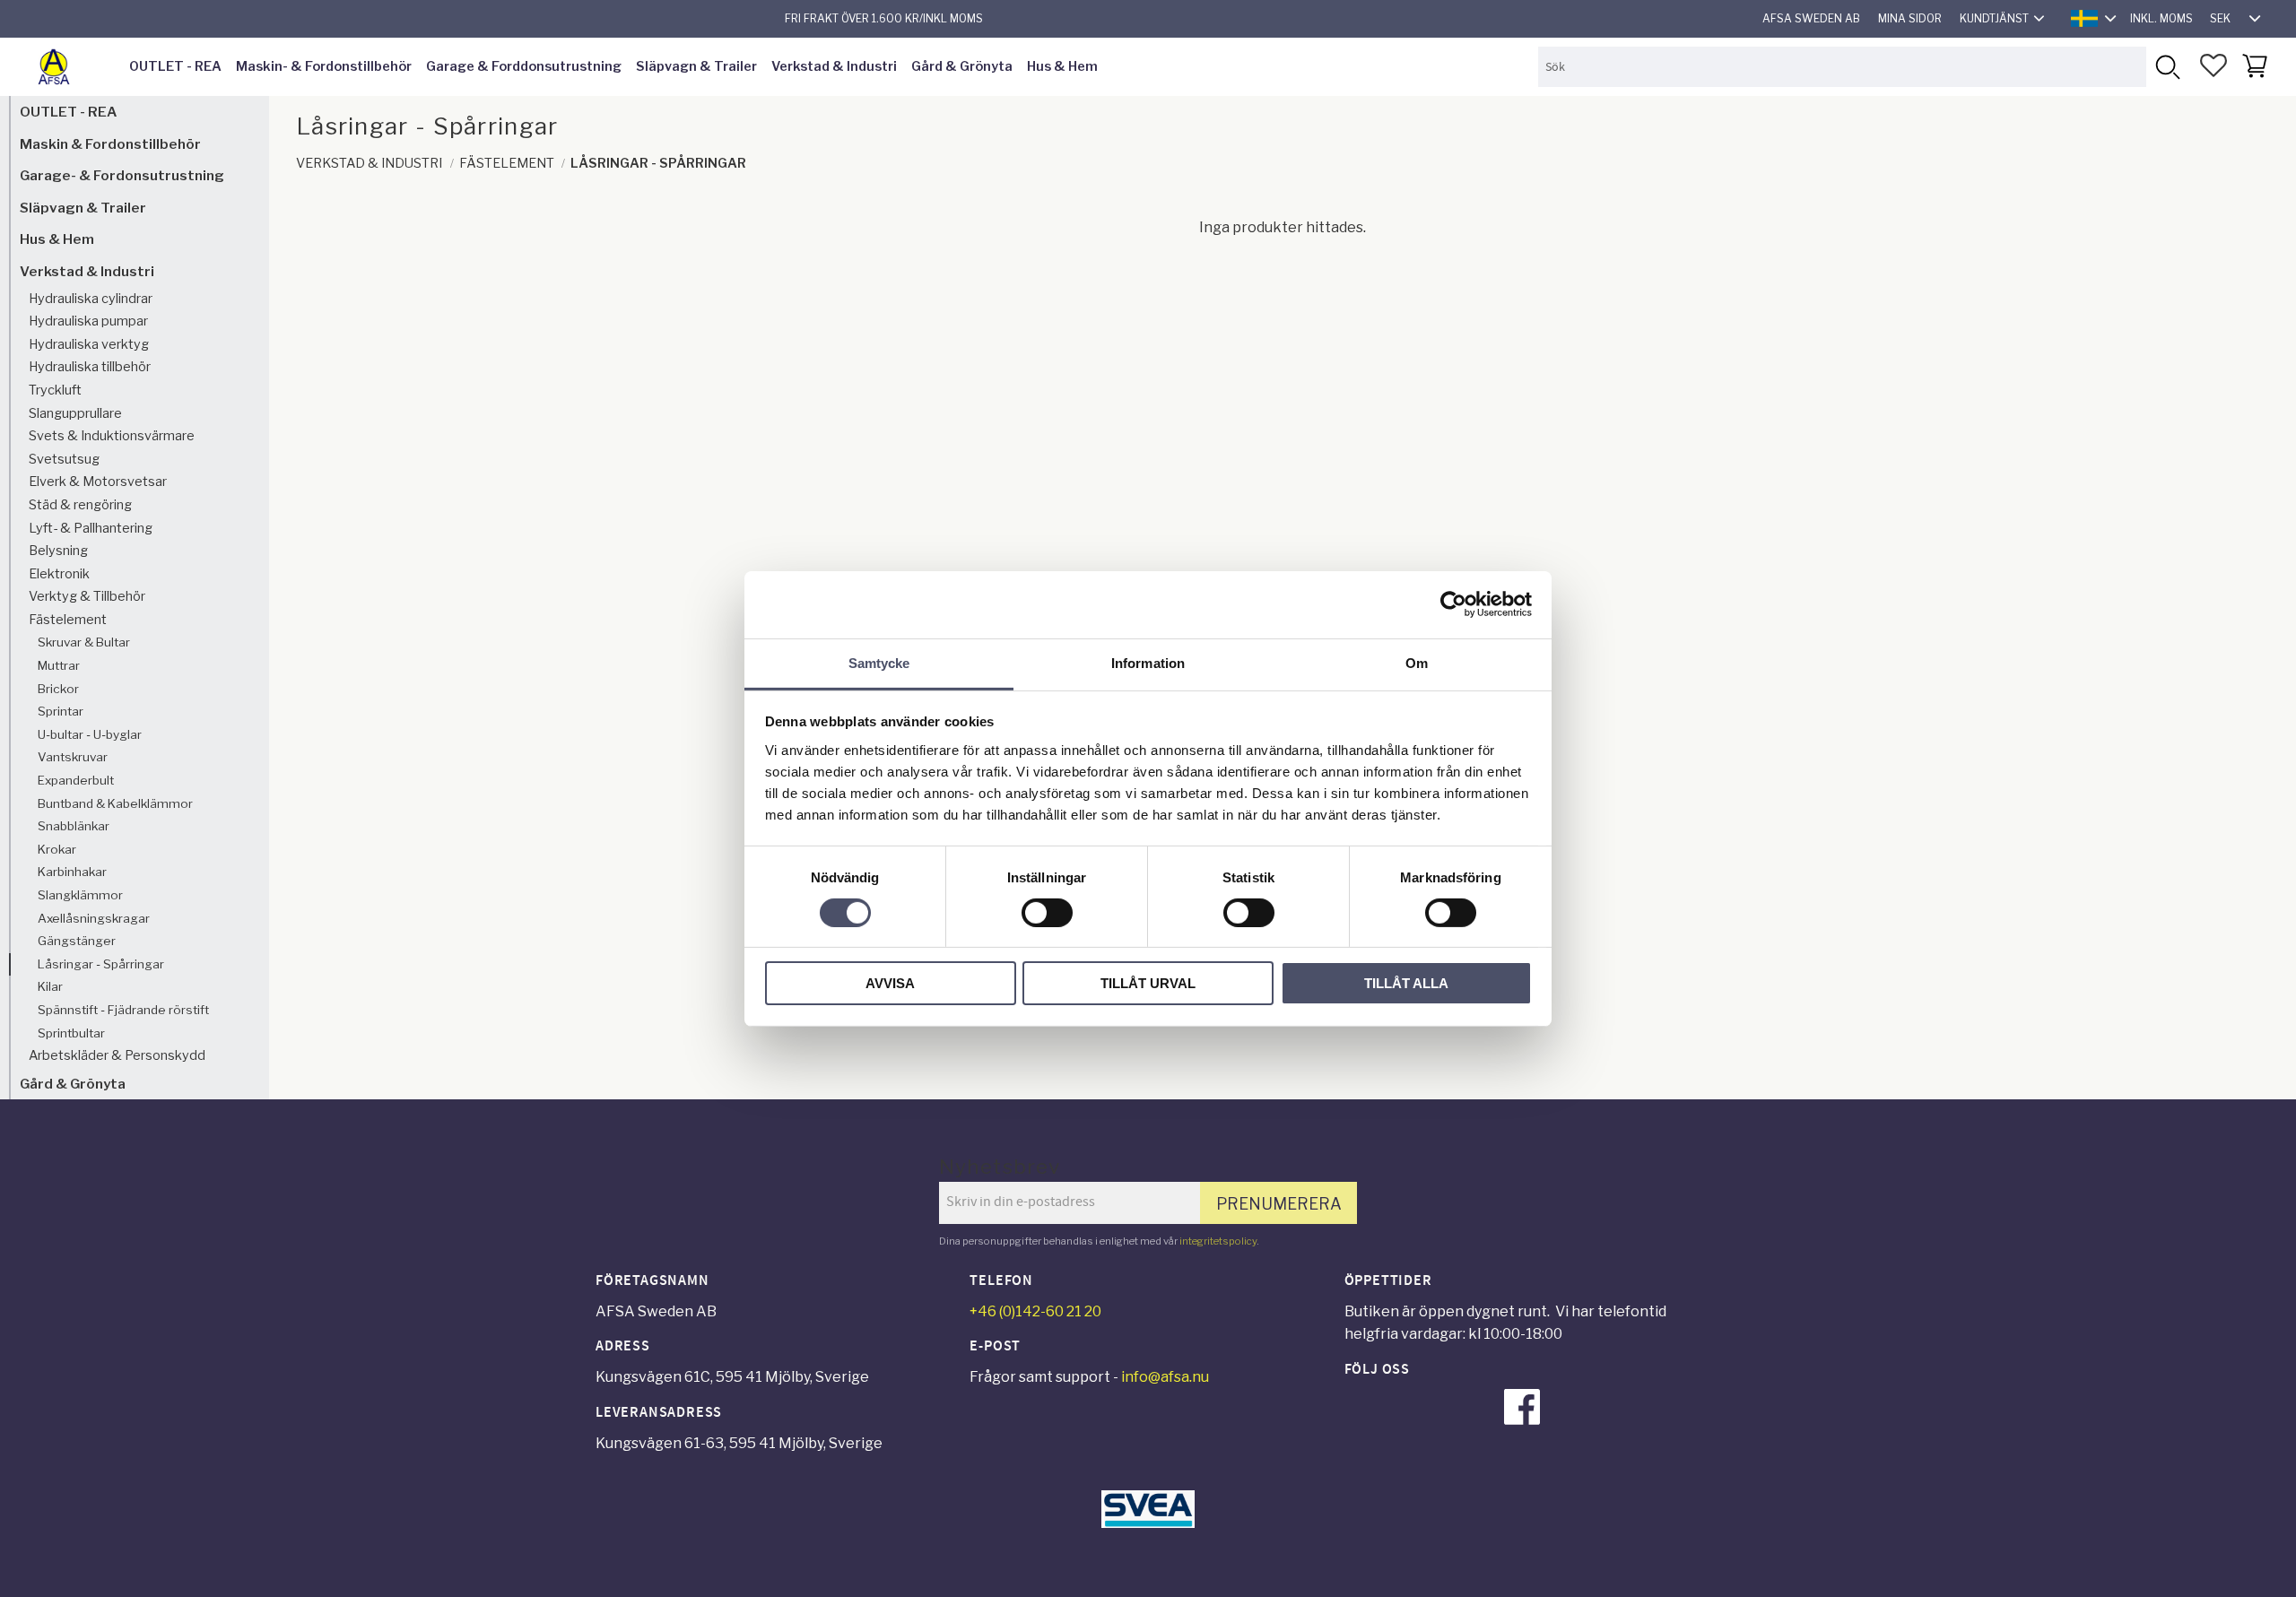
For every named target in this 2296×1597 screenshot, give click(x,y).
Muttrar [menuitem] (59, 665)
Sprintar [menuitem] (61, 711)
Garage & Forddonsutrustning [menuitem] (524, 66)
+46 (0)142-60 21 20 (1035, 1311)
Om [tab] (1417, 662)
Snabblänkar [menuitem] (74, 826)
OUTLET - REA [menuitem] (175, 66)
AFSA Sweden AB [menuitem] (1811, 18)
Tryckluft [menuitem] (55, 390)
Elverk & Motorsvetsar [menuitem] (98, 482)
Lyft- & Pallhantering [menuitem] (91, 528)
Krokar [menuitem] (57, 849)
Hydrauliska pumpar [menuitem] (88, 321)
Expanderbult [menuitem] (76, 780)
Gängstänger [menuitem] (77, 941)
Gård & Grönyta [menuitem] (962, 66)
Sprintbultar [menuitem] (71, 1033)
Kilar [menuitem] (50, 986)
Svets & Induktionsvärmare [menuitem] (112, 436)
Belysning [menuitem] (58, 551)
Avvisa (890, 983)
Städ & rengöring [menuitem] (80, 505)
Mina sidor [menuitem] (1910, 18)
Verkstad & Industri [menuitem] (834, 66)
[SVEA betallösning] (1148, 1523)
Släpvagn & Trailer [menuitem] (696, 66)
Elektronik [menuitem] (59, 574)
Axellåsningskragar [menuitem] (94, 918)
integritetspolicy (1218, 1241)
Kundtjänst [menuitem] (1994, 18)
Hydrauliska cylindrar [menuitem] (91, 299)
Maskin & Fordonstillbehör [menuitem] (110, 144)
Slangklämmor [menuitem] (80, 895)
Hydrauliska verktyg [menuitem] (89, 344)
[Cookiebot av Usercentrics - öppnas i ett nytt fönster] (1453, 604)
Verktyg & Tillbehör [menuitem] (87, 596)
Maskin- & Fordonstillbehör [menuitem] (324, 66)
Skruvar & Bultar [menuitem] (84, 642)
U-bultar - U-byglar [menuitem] (90, 734)
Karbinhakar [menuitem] (72, 872)
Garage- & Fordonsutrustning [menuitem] (122, 175)
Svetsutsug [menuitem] (64, 459)
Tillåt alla (1406, 983)
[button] (2213, 65)
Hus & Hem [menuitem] (1062, 66)
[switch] (1047, 913)
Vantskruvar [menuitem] (73, 757)
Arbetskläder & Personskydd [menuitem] (117, 1055)
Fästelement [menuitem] (68, 620)
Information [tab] (1148, 662)
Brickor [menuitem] (58, 689)
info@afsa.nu (1165, 1377)
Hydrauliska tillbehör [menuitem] (90, 367)
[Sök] (2166, 67)
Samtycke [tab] (879, 662)
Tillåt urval (1148, 983)
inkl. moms (2161, 18)
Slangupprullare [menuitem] (75, 413)
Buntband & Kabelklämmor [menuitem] (115, 803)
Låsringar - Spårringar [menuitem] (101, 964)
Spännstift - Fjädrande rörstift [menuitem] (123, 1010)
